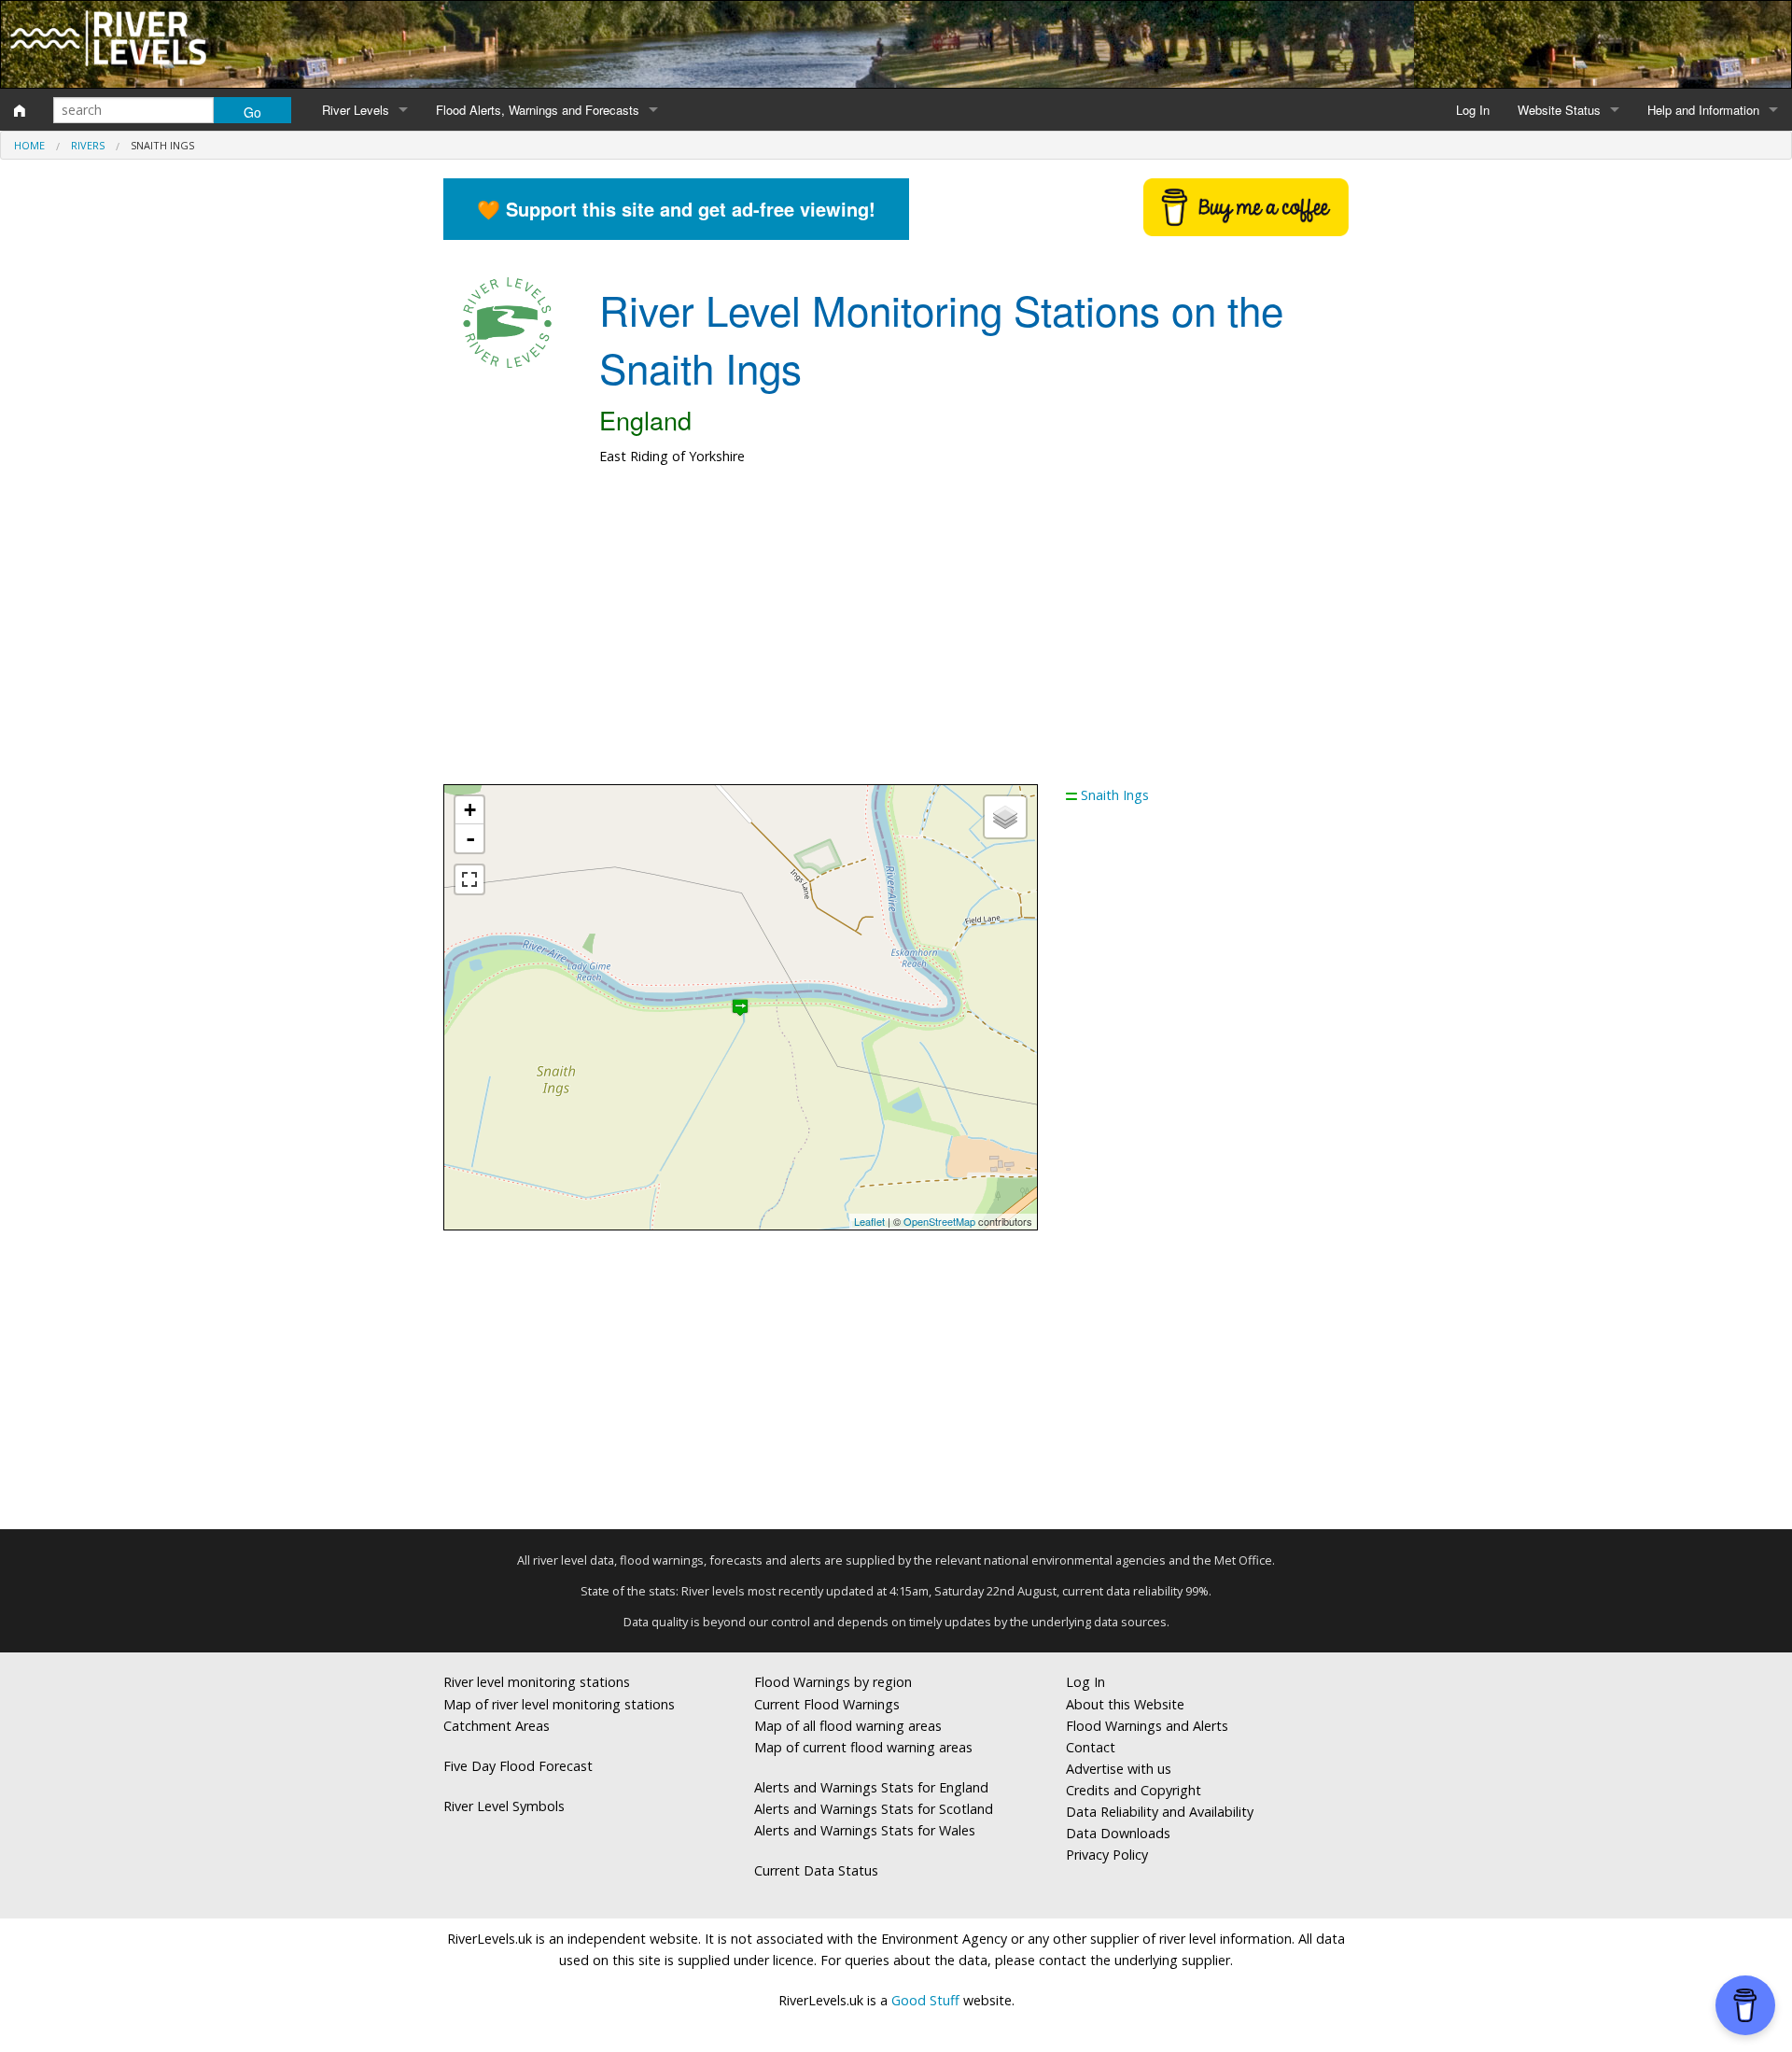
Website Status (1559, 110)
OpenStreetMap (939, 1221)
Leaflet (869, 1221)
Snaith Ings (1115, 795)
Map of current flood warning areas (863, 1747)
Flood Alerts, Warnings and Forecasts (538, 110)
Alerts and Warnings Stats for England (871, 1787)
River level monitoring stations (537, 1682)
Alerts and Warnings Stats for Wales (865, 1830)
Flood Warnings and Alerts (1147, 1726)
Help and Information (1703, 110)
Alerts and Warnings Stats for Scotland (874, 1809)
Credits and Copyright (1134, 1790)
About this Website (1125, 1704)
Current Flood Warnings (827, 1704)
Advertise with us (1119, 1769)
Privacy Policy (1107, 1855)
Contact (1091, 1747)
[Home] (20, 110)
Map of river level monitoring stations (559, 1704)
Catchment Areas (497, 1726)
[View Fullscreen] (469, 879)
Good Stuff (925, 2000)
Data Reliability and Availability (1160, 1812)
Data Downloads (1118, 1833)
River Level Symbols (504, 1806)
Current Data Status (816, 1870)
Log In (1473, 110)
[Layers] (1005, 817)
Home (29, 145)
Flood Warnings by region (833, 1682)
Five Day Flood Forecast (518, 1766)
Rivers (88, 145)
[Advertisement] (896, 635)
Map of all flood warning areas (848, 1726)
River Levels (356, 110)
